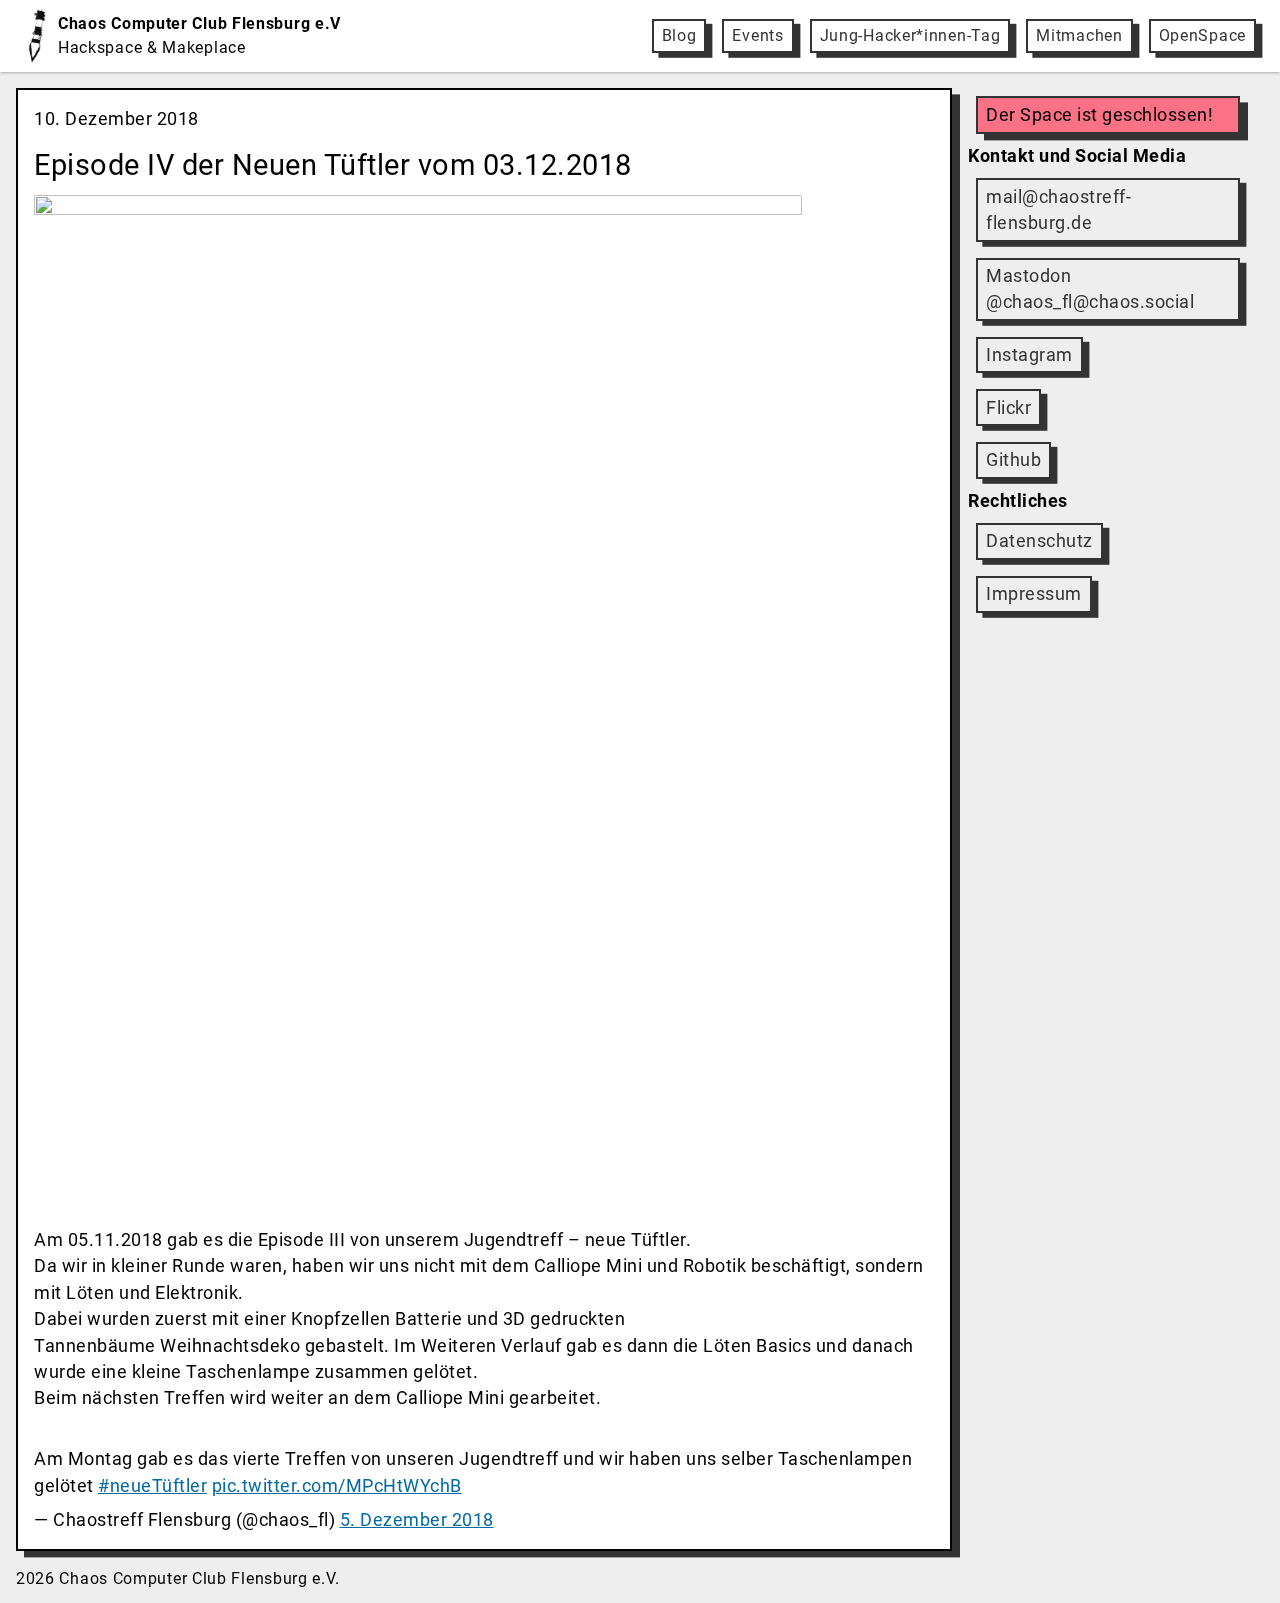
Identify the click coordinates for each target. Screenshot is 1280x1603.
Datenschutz (1039, 541)
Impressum (1034, 594)
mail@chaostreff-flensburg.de (1058, 210)
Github (1013, 460)
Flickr (1008, 408)
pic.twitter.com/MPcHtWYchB (337, 1486)
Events (757, 35)
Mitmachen (1079, 35)
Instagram (1029, 355)
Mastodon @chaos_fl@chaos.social (1090, 289)
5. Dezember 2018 (417, 1520)
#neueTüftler (152, 1486)
